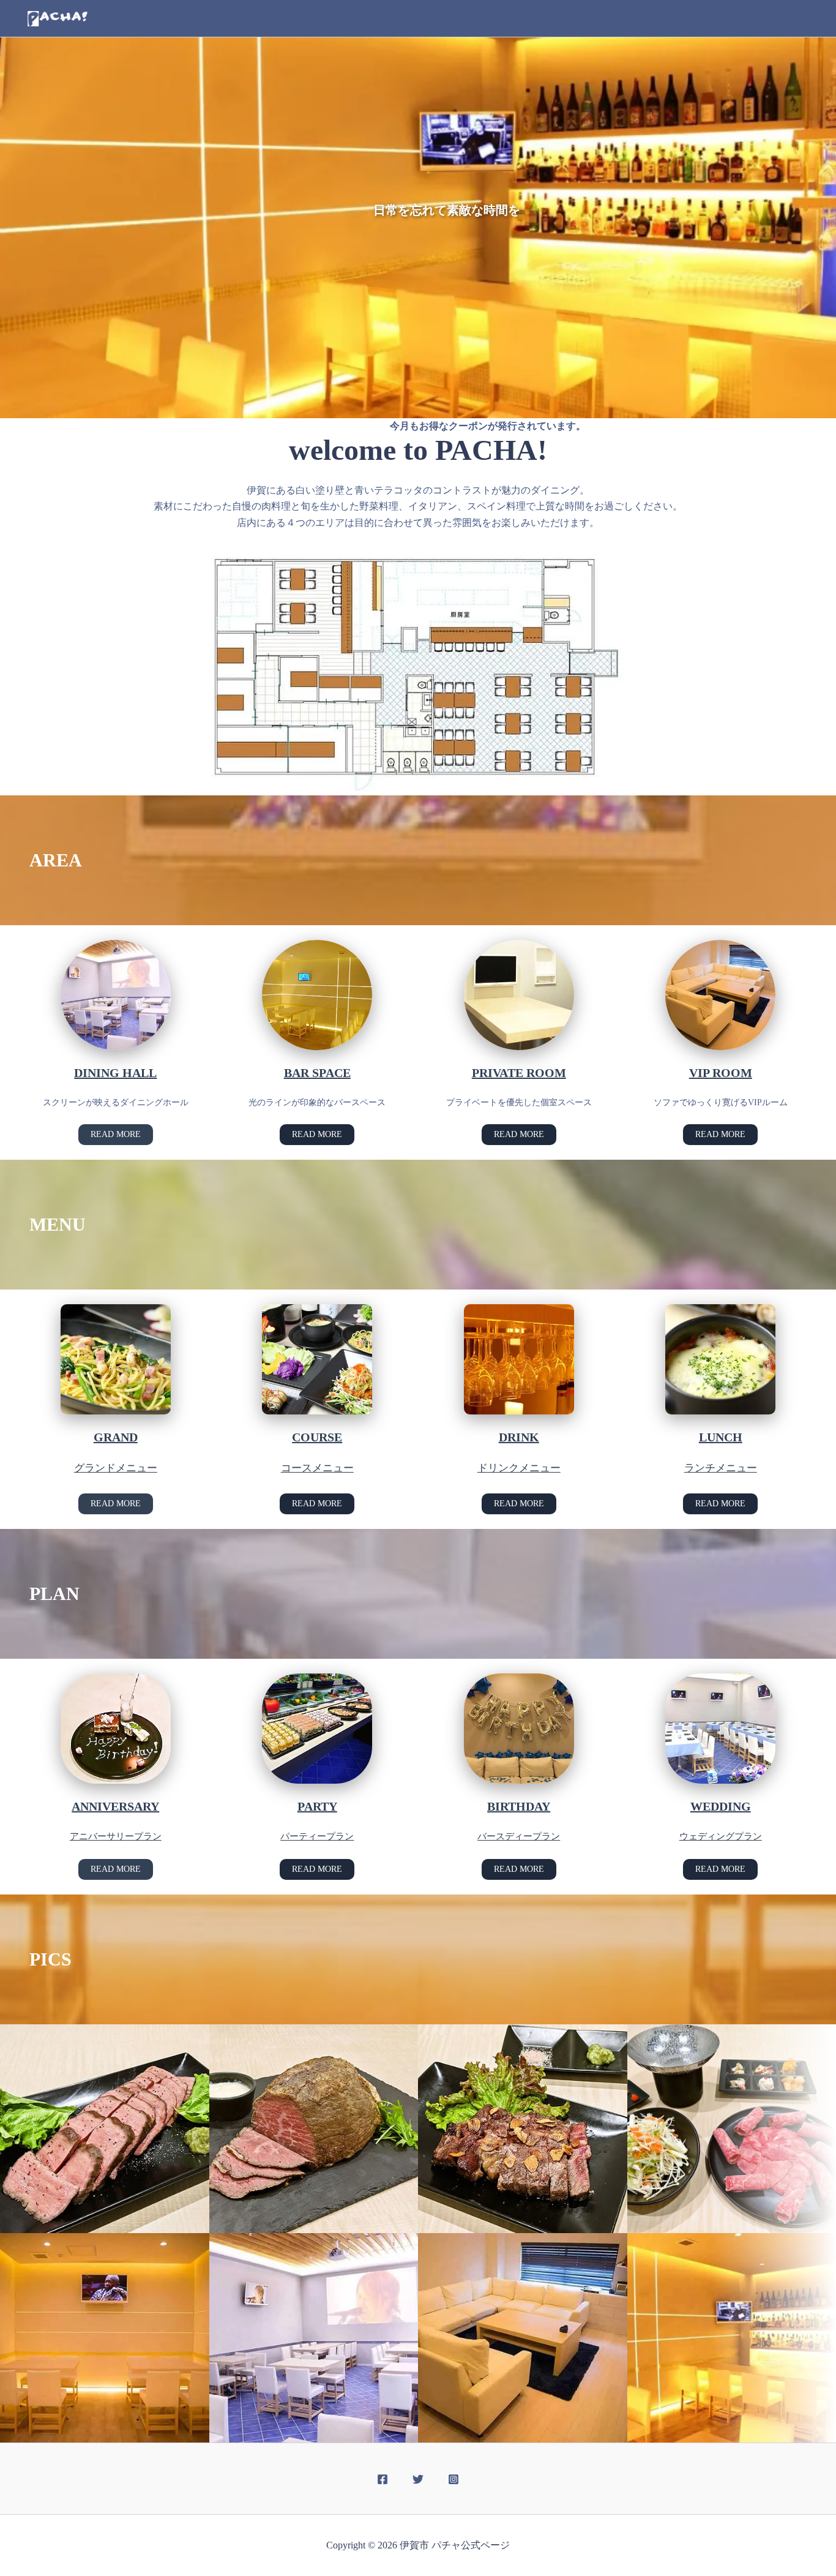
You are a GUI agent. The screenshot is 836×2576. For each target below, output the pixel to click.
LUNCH (721, 1437)
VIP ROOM (721, 1073)
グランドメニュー (116, 1468)
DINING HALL (115, 1073)
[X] (418, 2479)
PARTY (317, 1806)
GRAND (116, 1437)
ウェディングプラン (721, 1836)
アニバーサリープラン (116, 1836)
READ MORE (116, 1134)
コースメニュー (317, 1468)
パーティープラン (317, 1836)
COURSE (317, 1437)
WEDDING (721, 1806)
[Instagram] (453, 2479)
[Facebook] (383, 2479)
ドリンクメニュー (519, 1468)
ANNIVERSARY (115, 1806)
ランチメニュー (721, 1468)
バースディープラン (519, 1836)
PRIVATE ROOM (519, 1073)
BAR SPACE (317, 1073)
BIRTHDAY (519, 1806)
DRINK (519, 1437)
